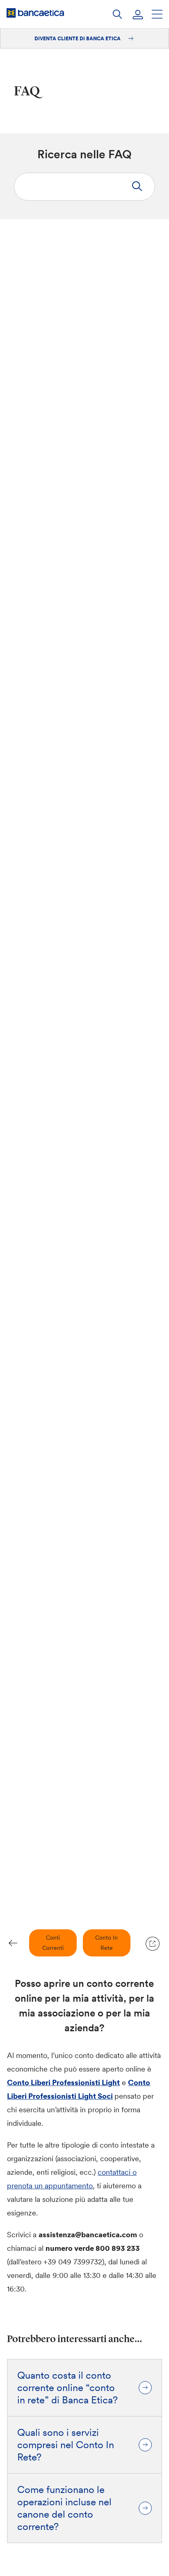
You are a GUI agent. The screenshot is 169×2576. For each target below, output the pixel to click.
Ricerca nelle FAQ (84, 154)
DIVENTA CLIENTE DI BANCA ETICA (78, 38)
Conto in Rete (106, 1943)
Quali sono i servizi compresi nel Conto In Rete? (66, 2445)
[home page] (35, 13)
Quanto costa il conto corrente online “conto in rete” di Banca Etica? (67, 2388)
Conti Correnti (53, 1943)
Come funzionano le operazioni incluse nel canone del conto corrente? (64, 2508)
